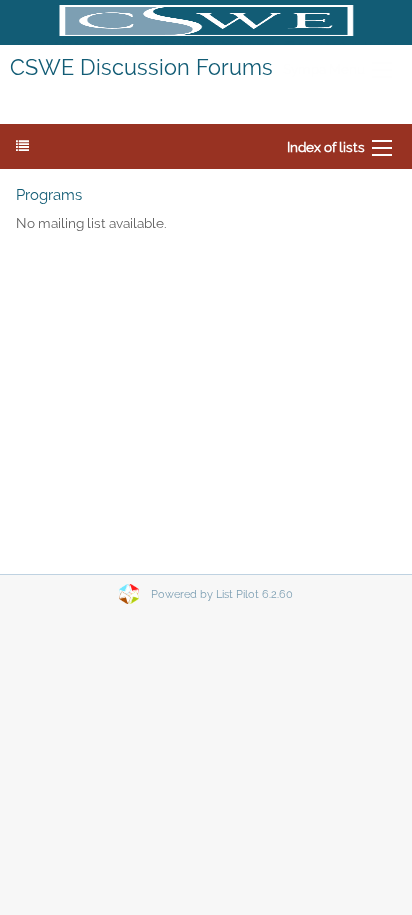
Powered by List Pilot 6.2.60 (222, 594)
